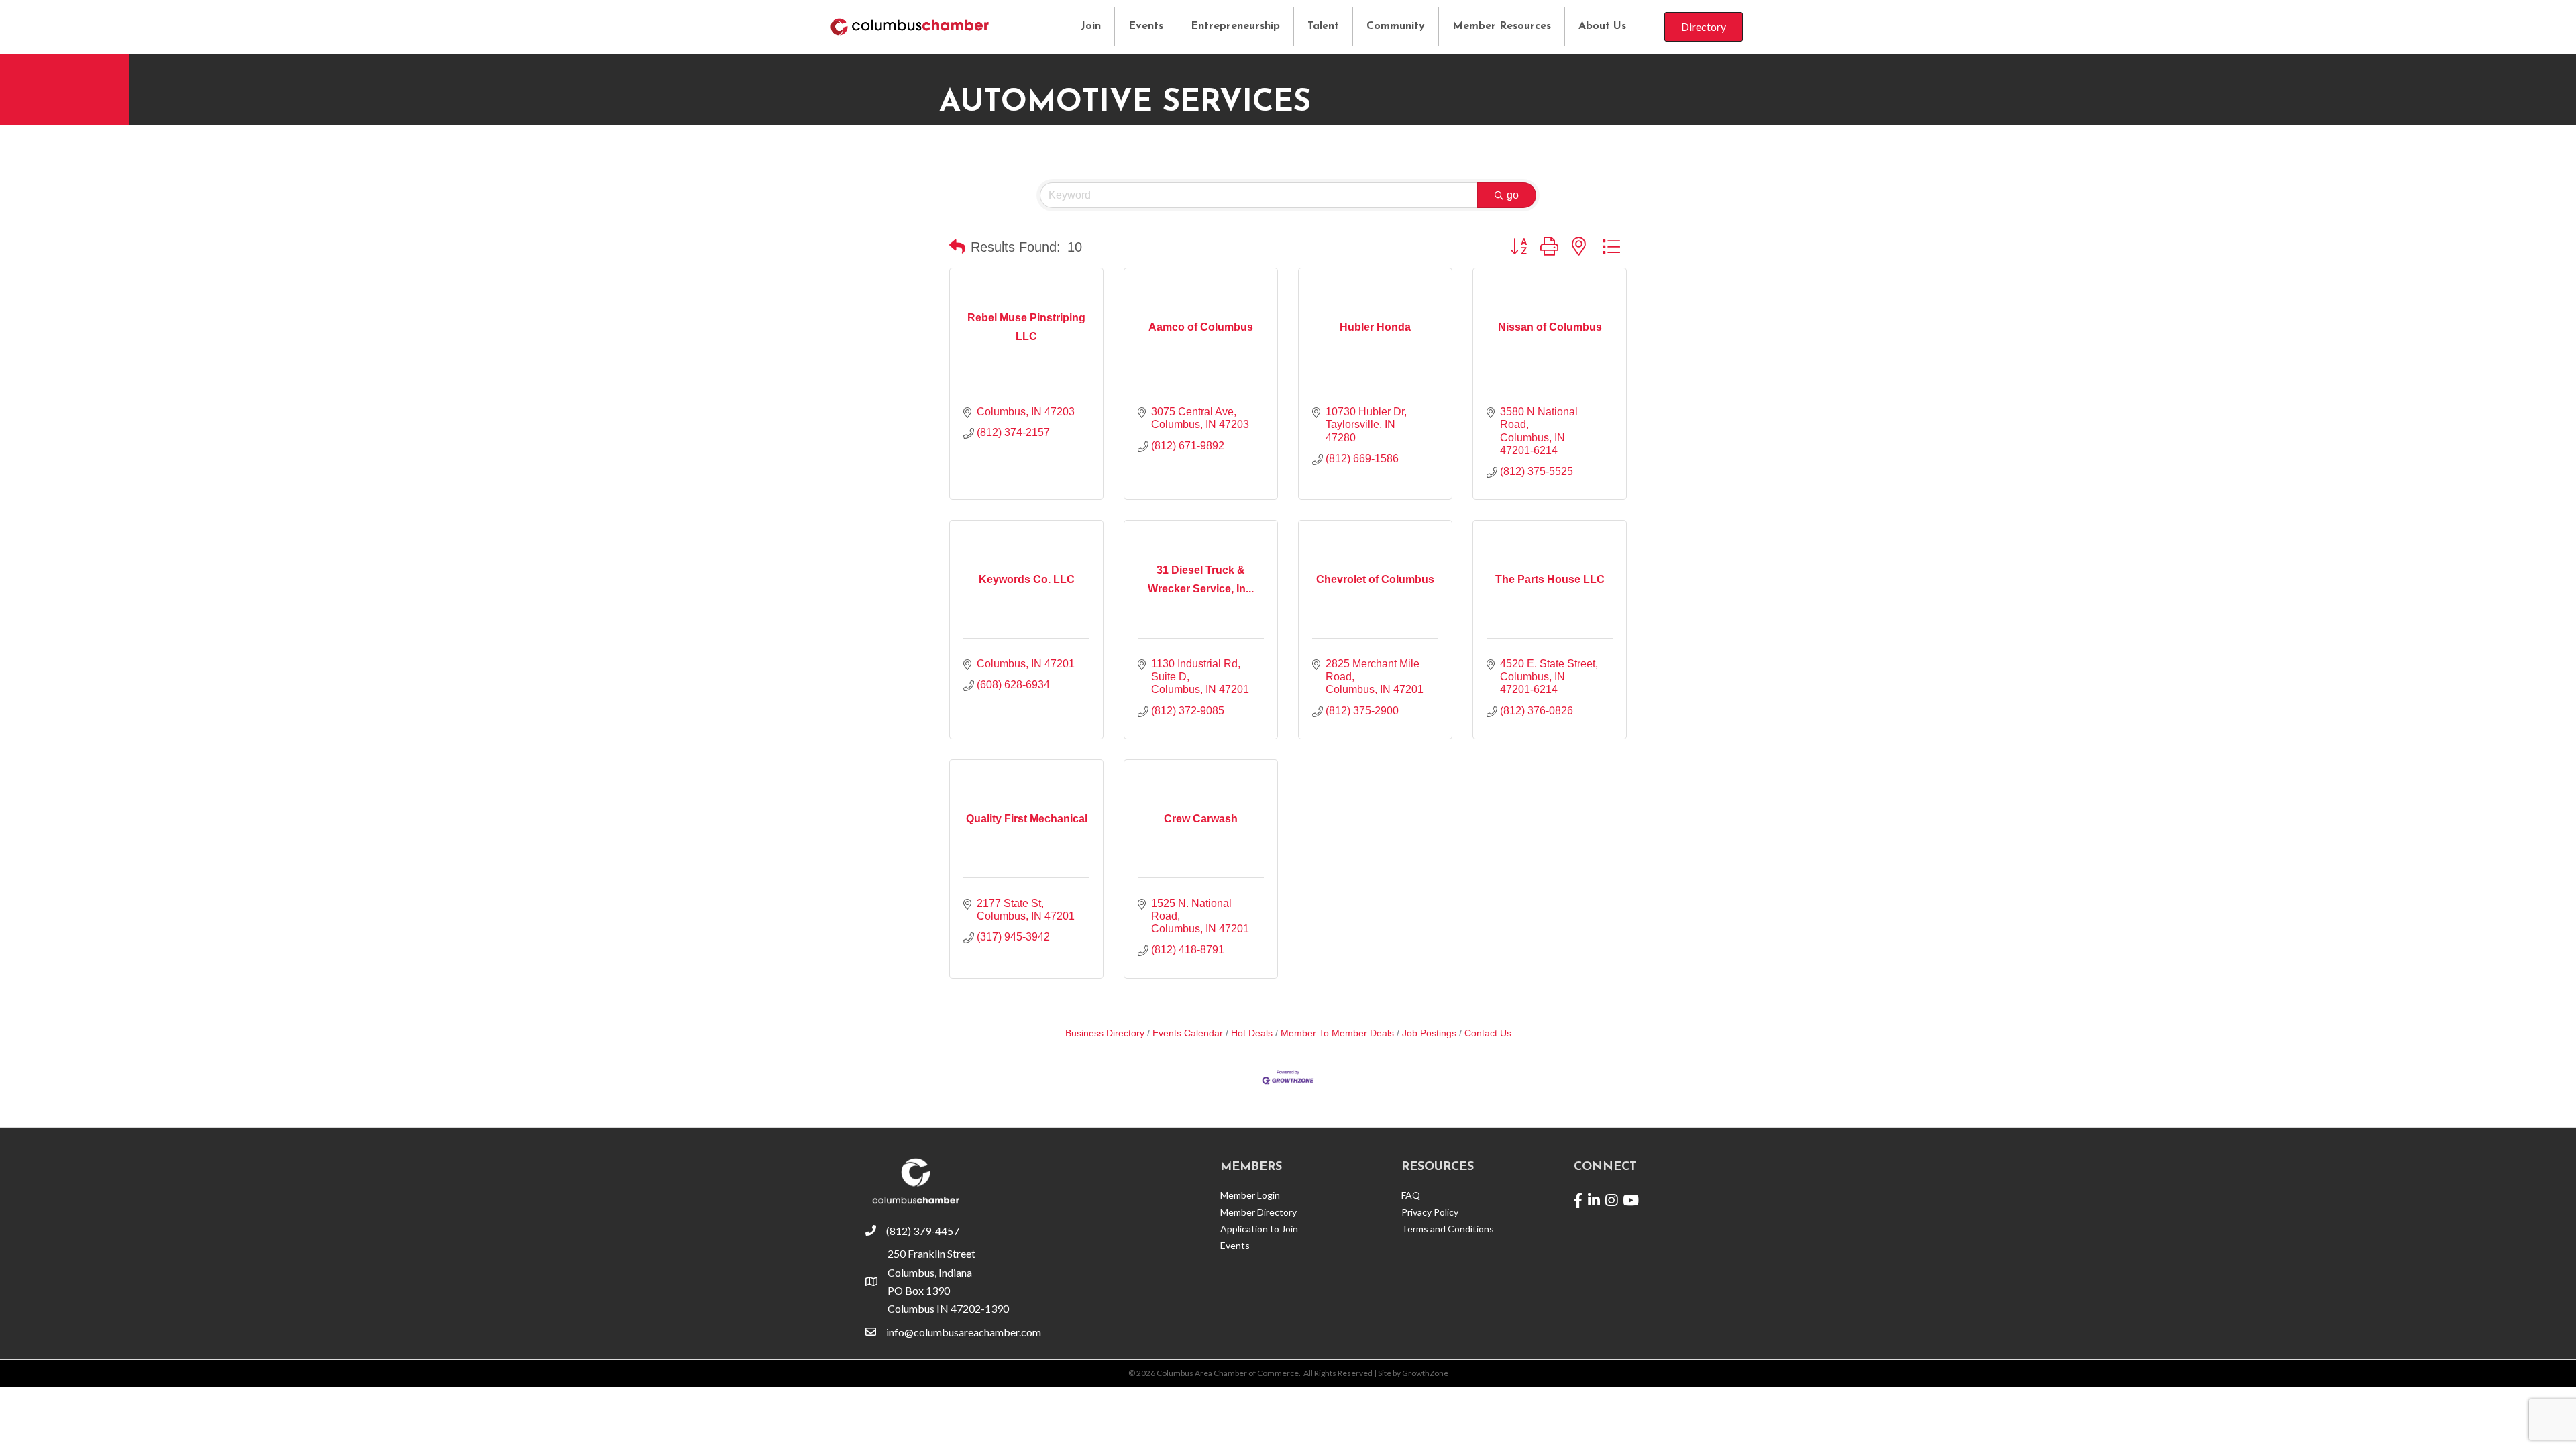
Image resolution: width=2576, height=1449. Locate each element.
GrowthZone (1425, 1373)
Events (1146, 26)
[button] (957, 247)
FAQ (1411, 1195)
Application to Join (1259, 1229)
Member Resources (1502, 26)
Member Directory (1258, 1212)
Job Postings (1429, 1033)
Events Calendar (1188, 1033)
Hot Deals (1252, 1033)
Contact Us (1488, 1033)
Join (1091, 26)
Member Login (1250, 1195)
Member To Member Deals (1337, 1033)
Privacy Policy (1430, 1212)
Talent (1323, 26)
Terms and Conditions (1448, 1229)
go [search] (1513, 195)
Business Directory (1105, 1033)
